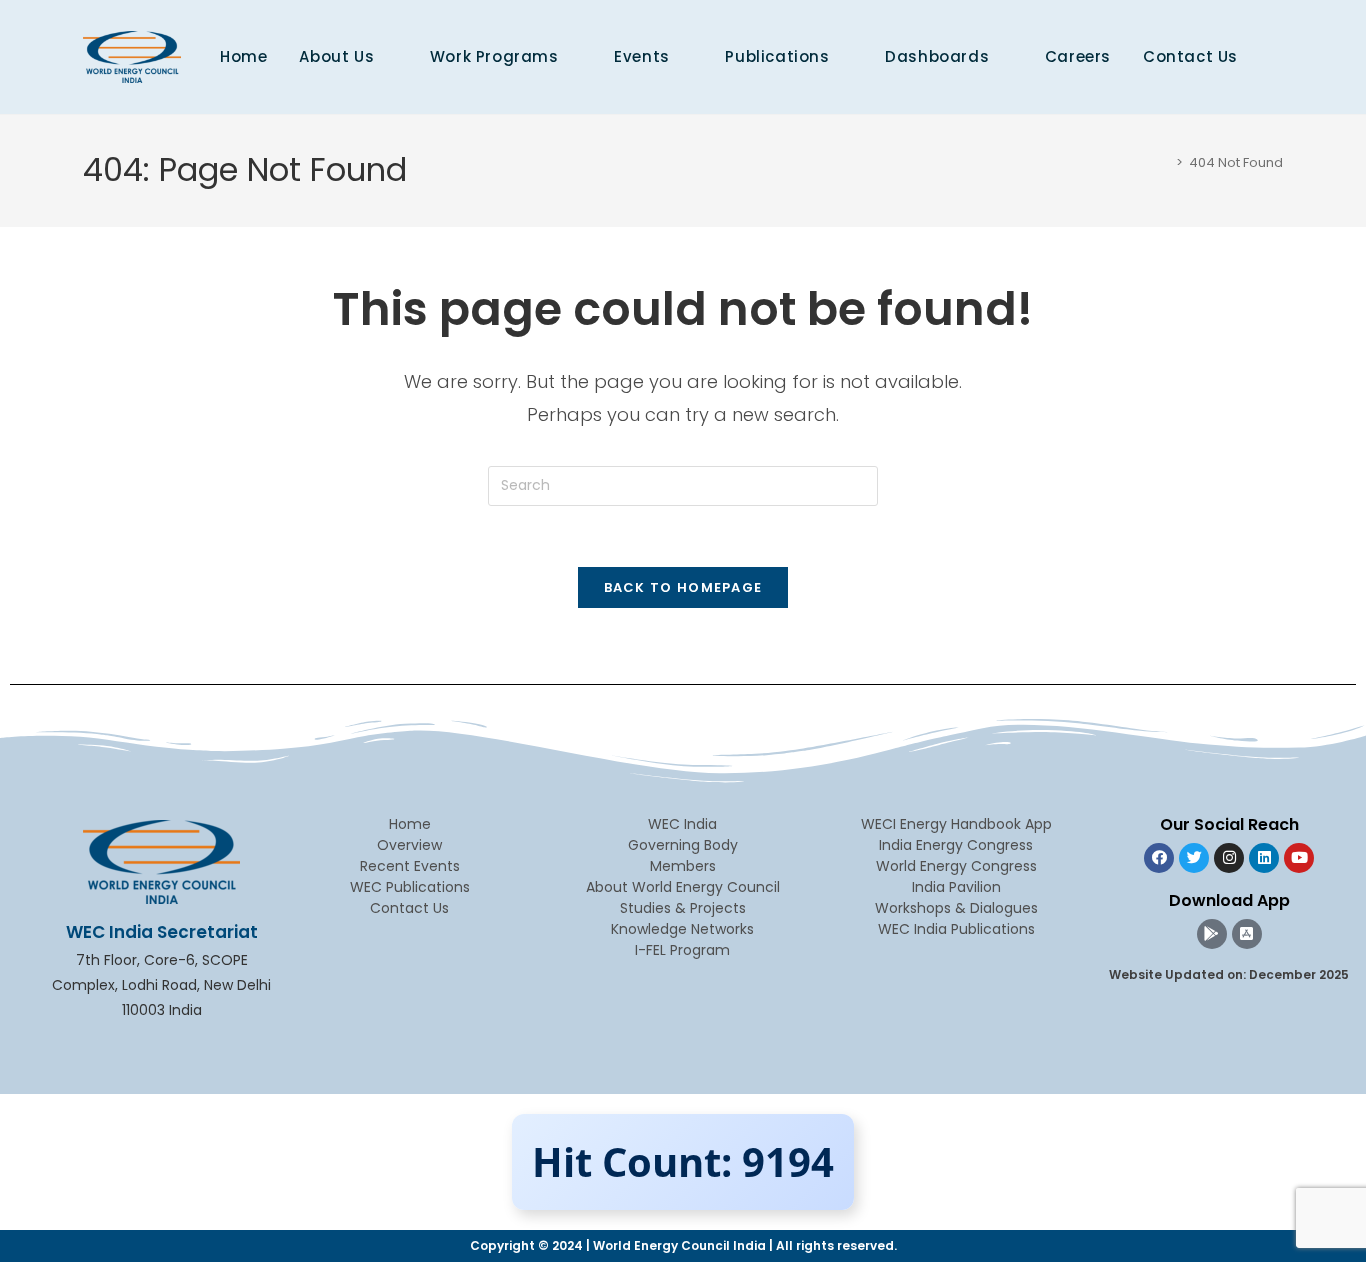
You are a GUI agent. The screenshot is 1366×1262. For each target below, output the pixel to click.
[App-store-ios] (1247, 934)
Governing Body (683, 845)
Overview (409, 845)
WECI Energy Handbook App (956, 824)
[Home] (1165, 162)
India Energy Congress (956, 845)
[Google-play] (1212, 934)
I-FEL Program (682, 950)
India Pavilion (956, 887)
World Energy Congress (956, 866)
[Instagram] (1229, 858)
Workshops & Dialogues (956, 908)
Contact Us (409, 908)
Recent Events (410, 866)
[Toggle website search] (1276, 57)
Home (410, 824)
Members (683, 866)
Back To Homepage (683, 587)
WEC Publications (410, 887)
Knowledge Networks (682, 929)
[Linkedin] (1264, 858)
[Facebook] (1159, 858)
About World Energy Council (683, 887)
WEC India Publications (956, 929)
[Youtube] (1299, 858)
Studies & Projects (683, 908)
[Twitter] (1194, 858)
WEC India (682, 824)
